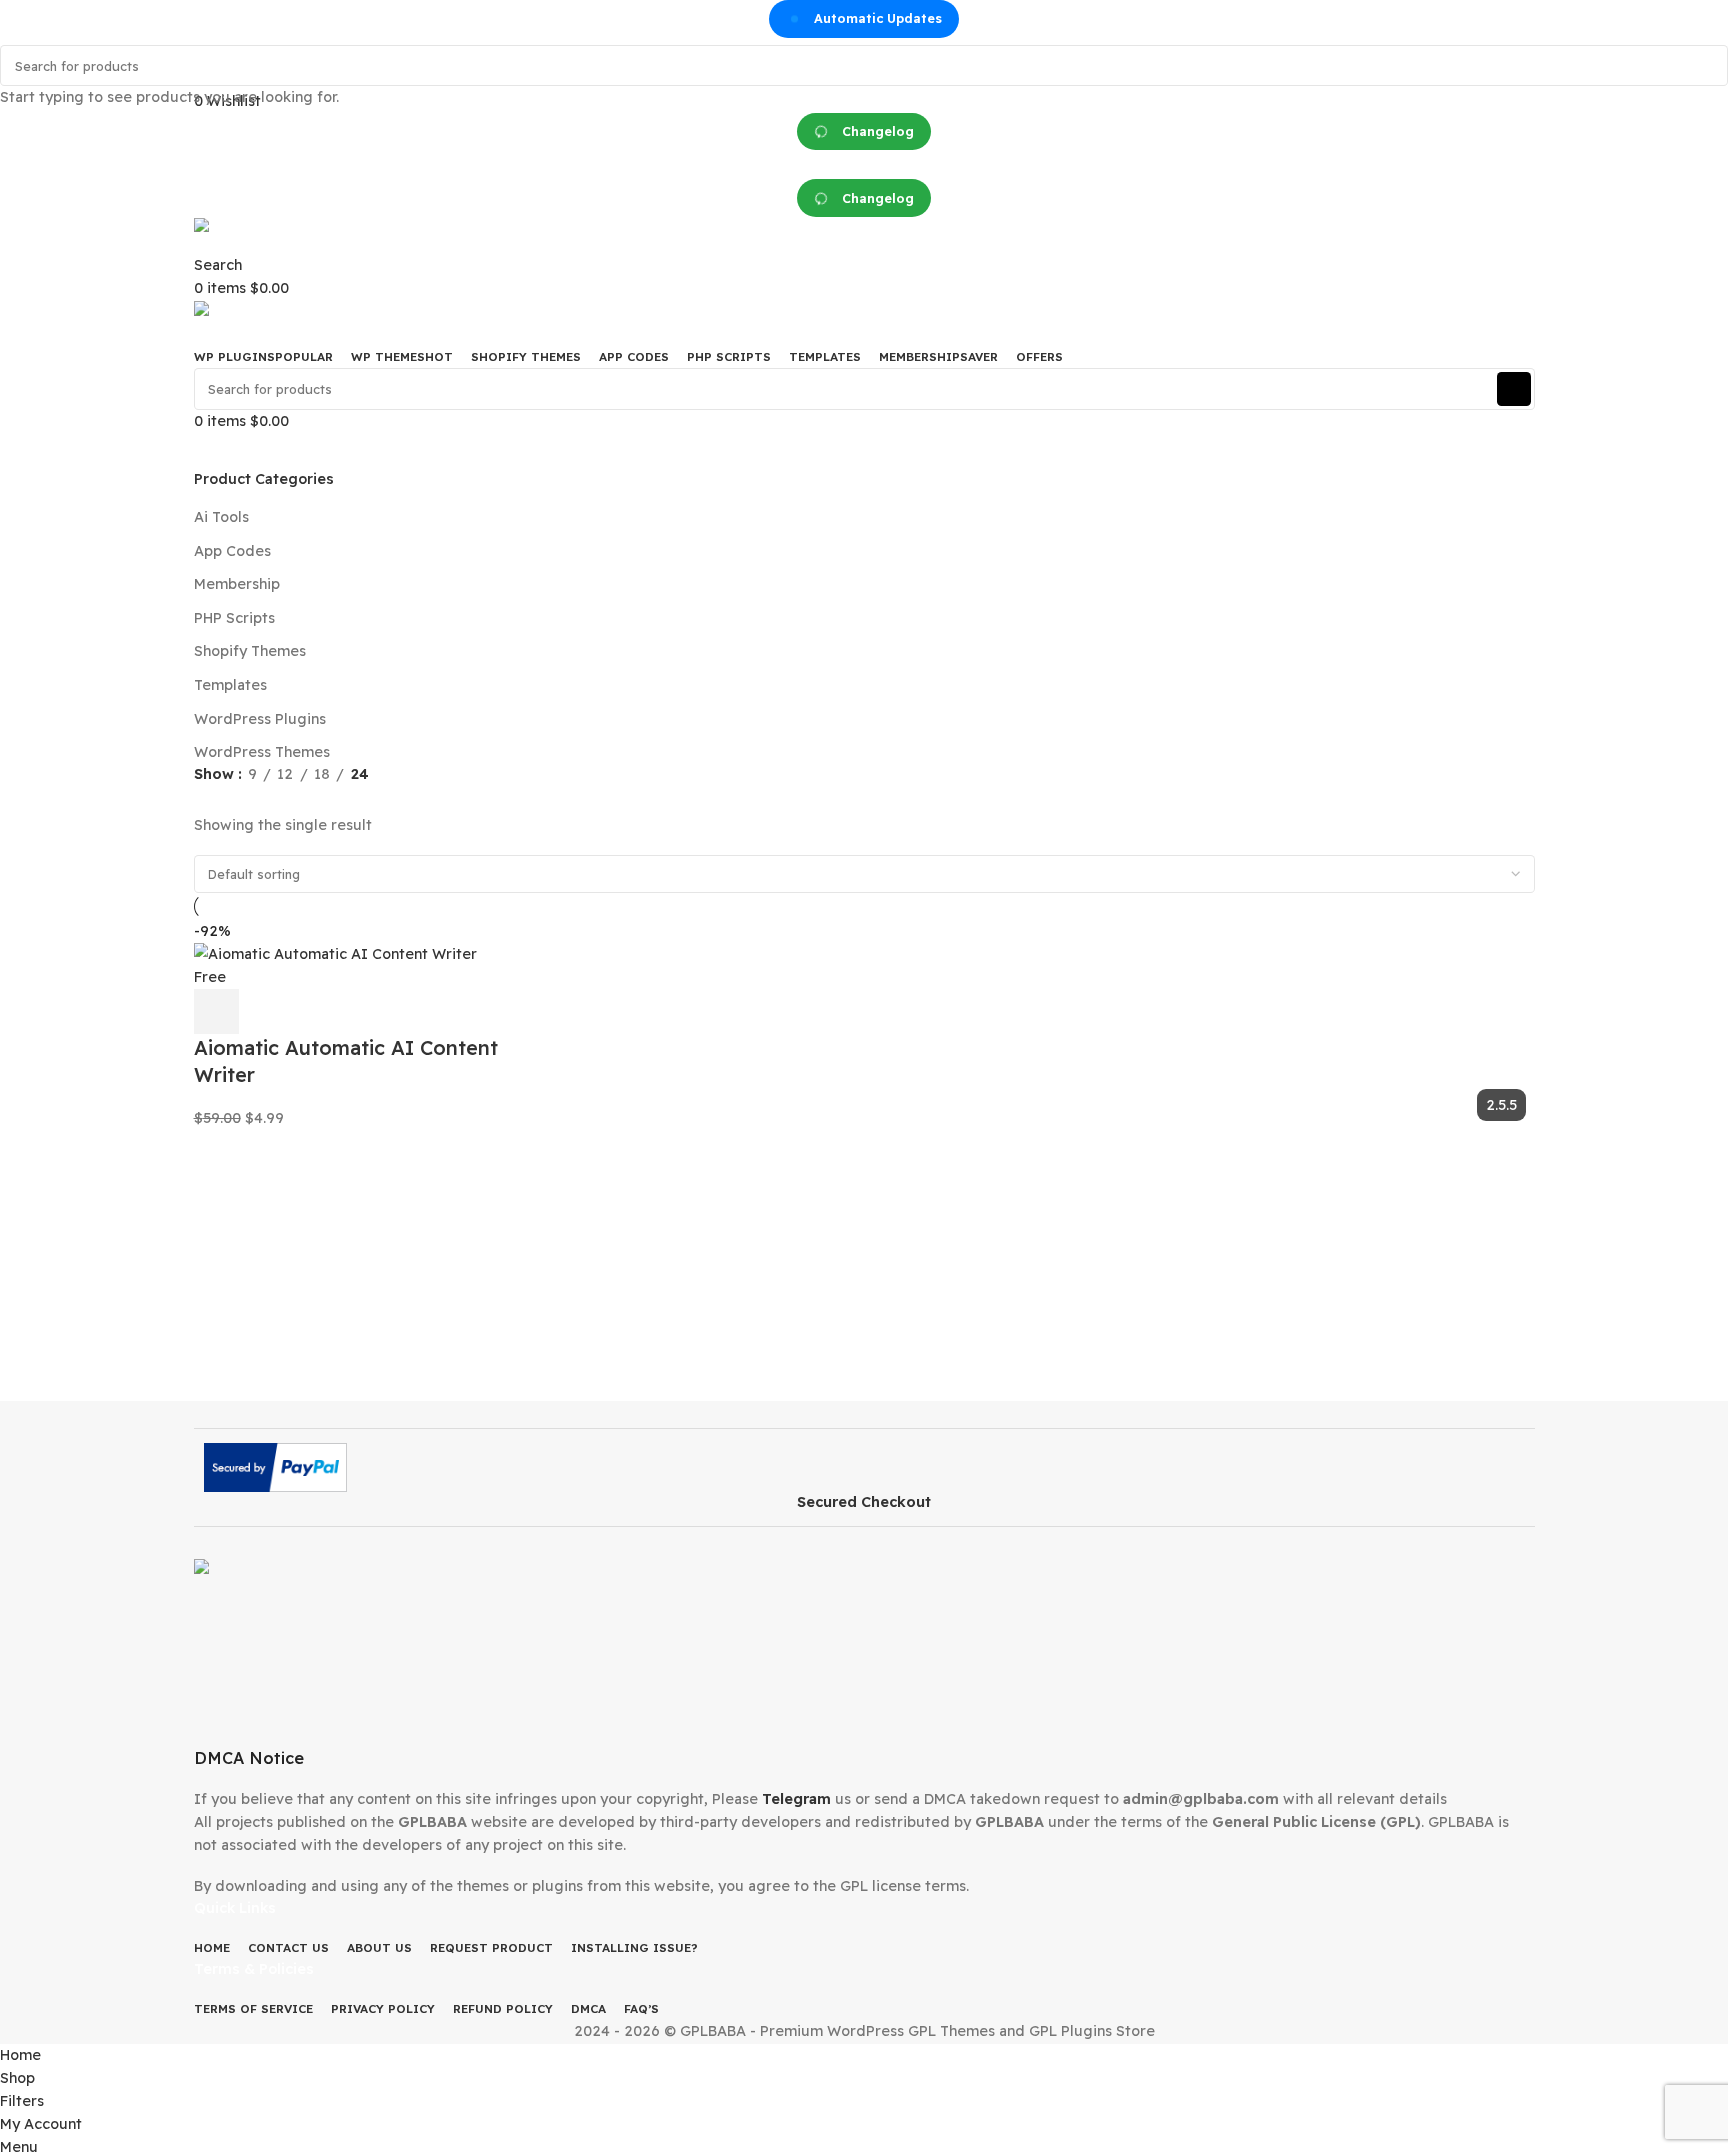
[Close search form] (22, 22)
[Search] (1707, 65)
